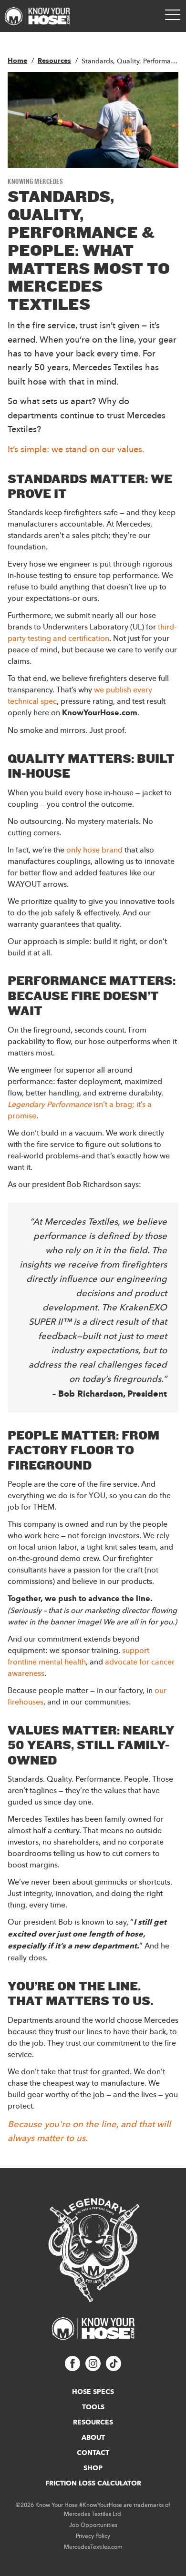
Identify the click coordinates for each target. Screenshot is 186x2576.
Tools (93, 2407)
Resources (93, 2422)
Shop (93, 2468)
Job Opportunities (93, 2525)
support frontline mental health (78, 1656)
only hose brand (95, 850)
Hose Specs (93, 2392)
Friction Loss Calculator (93, 2483)
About (93, 2437)
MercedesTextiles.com (93, 2547)
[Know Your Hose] (37, 16)
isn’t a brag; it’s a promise (80, 1110)
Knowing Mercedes (35, 181)
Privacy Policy (93, 2536)
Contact (93, 2453)
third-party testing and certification (92, 632)
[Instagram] (93, 2368)
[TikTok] (114, 2368)
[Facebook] (72, 2368)
